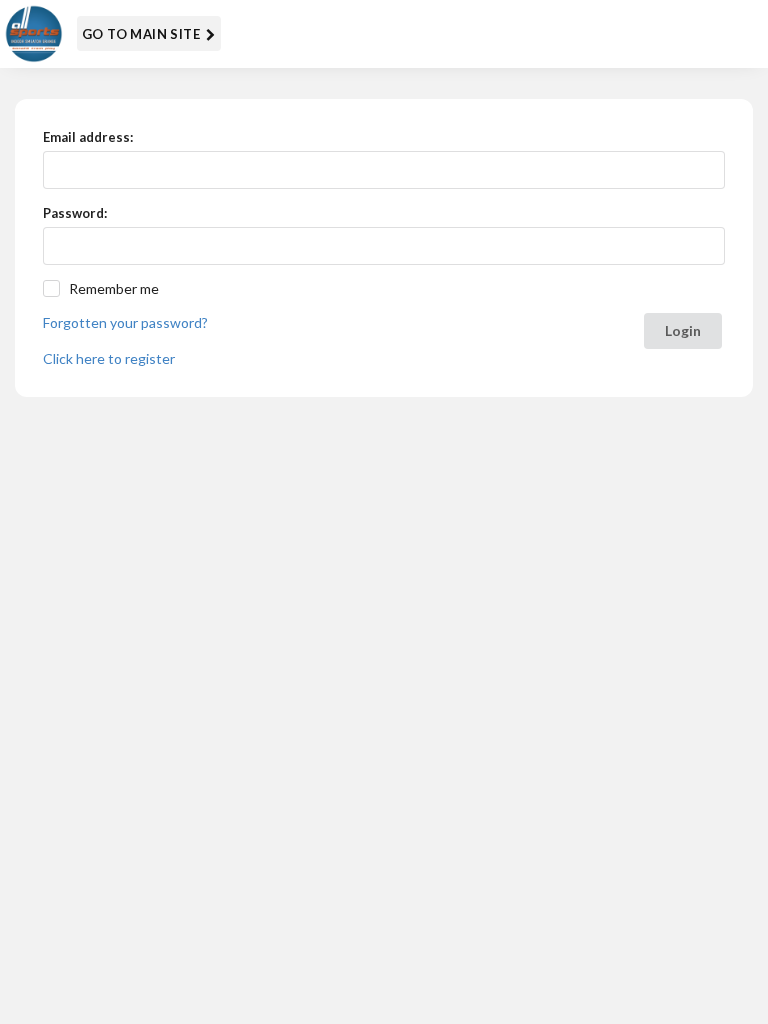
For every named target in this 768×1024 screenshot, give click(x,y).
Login (683, 330)
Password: (75, 213)
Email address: (88, 137)
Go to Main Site (142, 34)
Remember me (114, 288)
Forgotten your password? (125, 322)
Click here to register (109, 358)
